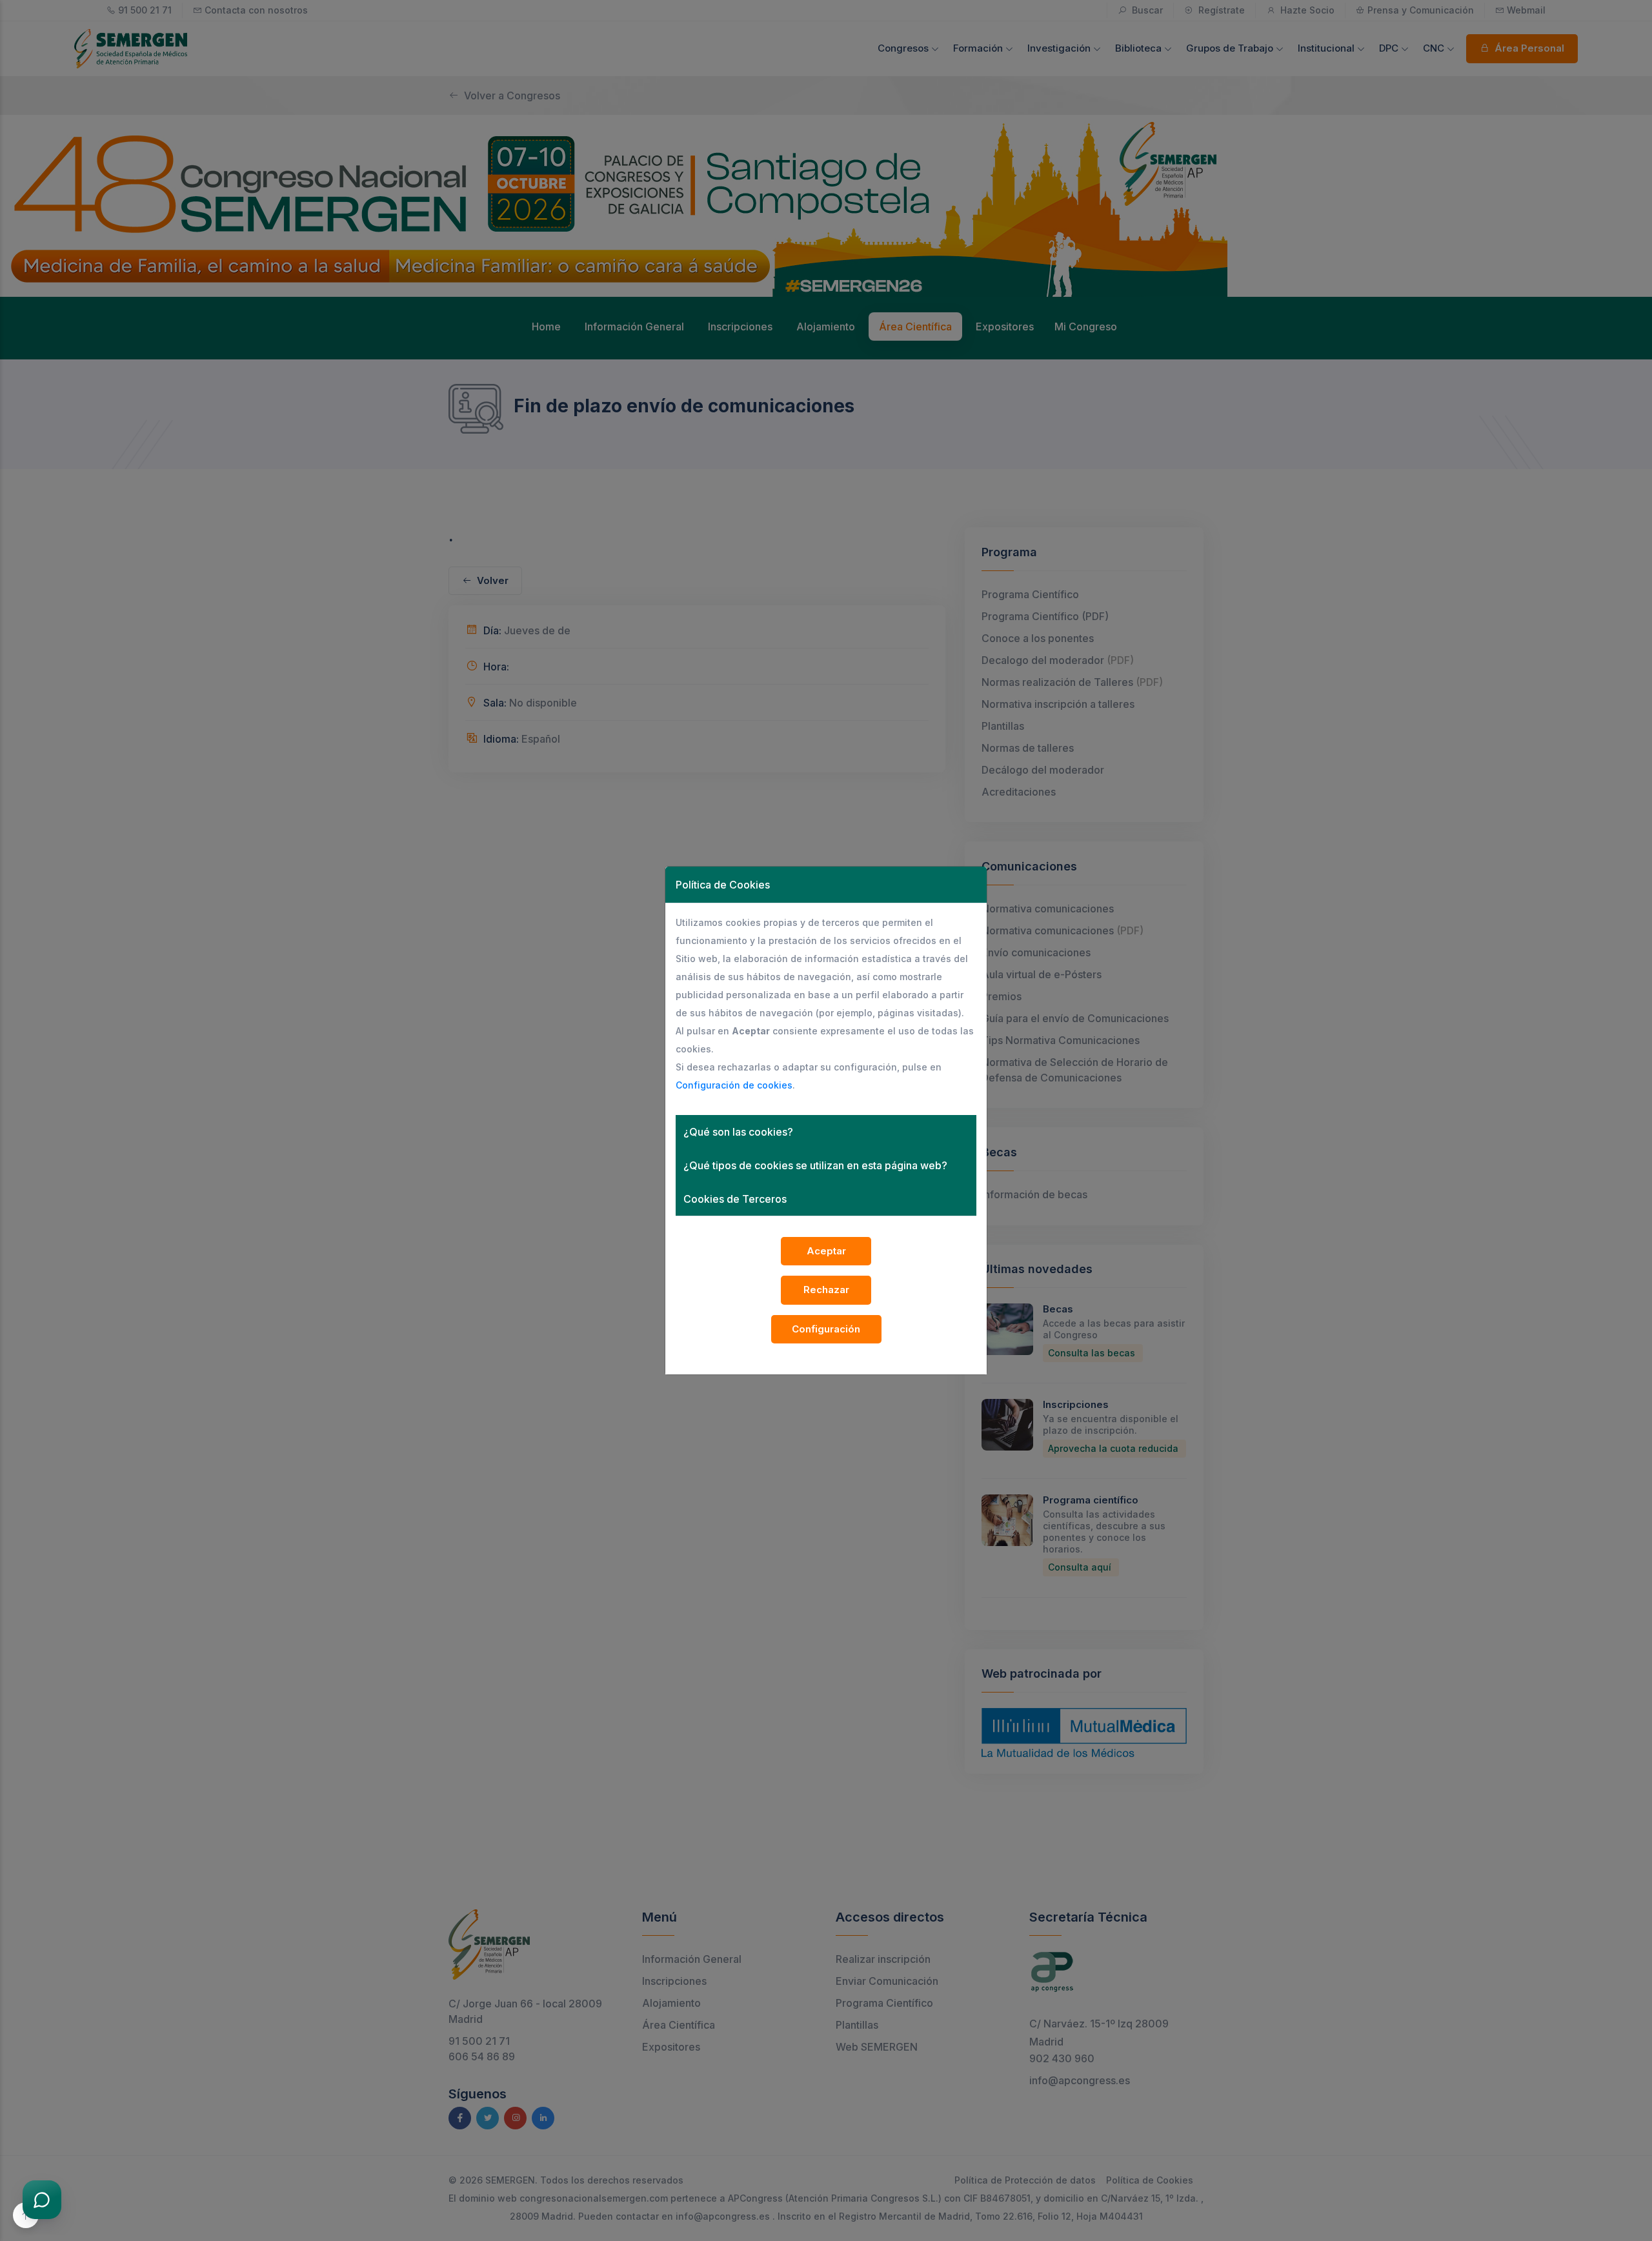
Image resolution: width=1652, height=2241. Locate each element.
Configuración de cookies (734, 1085)
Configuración (826, 1329)
